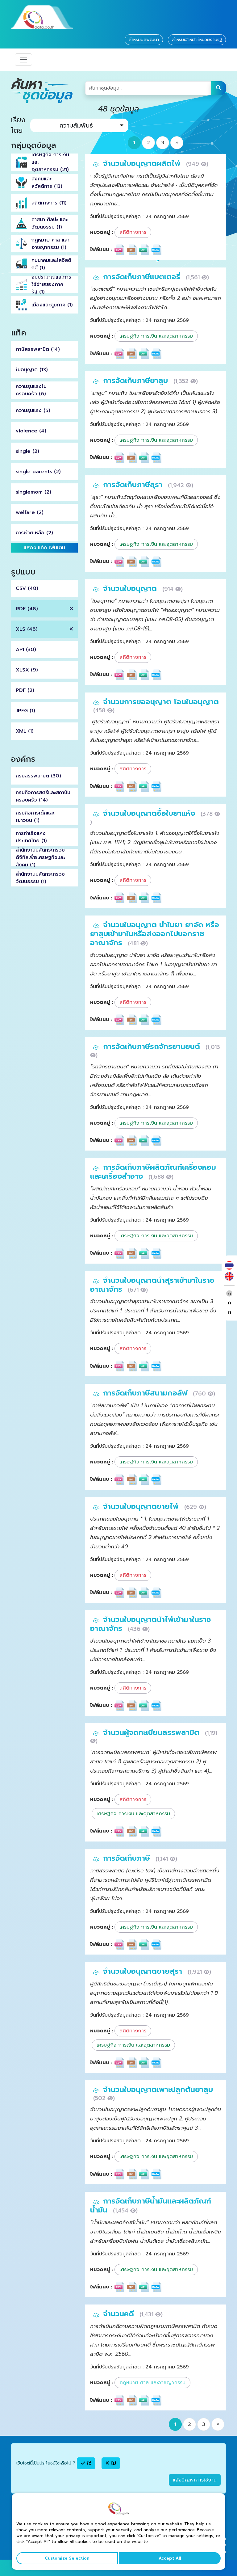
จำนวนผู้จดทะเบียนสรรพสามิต (152, 1732)
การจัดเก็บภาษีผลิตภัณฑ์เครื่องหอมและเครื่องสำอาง (153, 1172)
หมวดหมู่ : (102, 232)
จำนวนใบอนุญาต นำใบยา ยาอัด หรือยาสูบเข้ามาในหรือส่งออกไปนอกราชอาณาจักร (155, 934)
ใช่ (88, 2463)
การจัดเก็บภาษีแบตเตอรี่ (143, 277)
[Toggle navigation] (23, 60)
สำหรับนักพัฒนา (144, 40)
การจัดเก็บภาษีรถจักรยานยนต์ (153, 1046)
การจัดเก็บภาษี (128, 1858)
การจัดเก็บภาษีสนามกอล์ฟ (146, 1393)
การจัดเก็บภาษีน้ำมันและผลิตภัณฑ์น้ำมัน (151, 2206)
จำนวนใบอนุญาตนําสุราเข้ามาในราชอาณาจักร (152, 1285)
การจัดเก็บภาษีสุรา (134, 485)
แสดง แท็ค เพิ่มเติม (44, 548)
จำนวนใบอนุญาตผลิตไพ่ (143, 163)
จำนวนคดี (120, 2314)
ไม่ (113, 2463)
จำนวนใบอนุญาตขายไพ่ (142, 1506)
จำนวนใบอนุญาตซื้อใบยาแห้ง (150, 813)
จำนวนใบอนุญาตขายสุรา (144, 1971)
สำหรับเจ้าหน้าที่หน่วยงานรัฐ (197, 40)
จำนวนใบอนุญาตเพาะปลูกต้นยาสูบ (158, 2090)
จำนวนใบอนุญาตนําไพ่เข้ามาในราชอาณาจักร (151, 1624)
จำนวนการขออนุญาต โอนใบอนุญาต (161, 702)
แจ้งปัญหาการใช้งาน (195, 2480)
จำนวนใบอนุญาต (131, 588)
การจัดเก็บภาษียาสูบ (137, 381)
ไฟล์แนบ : (101, 250)
